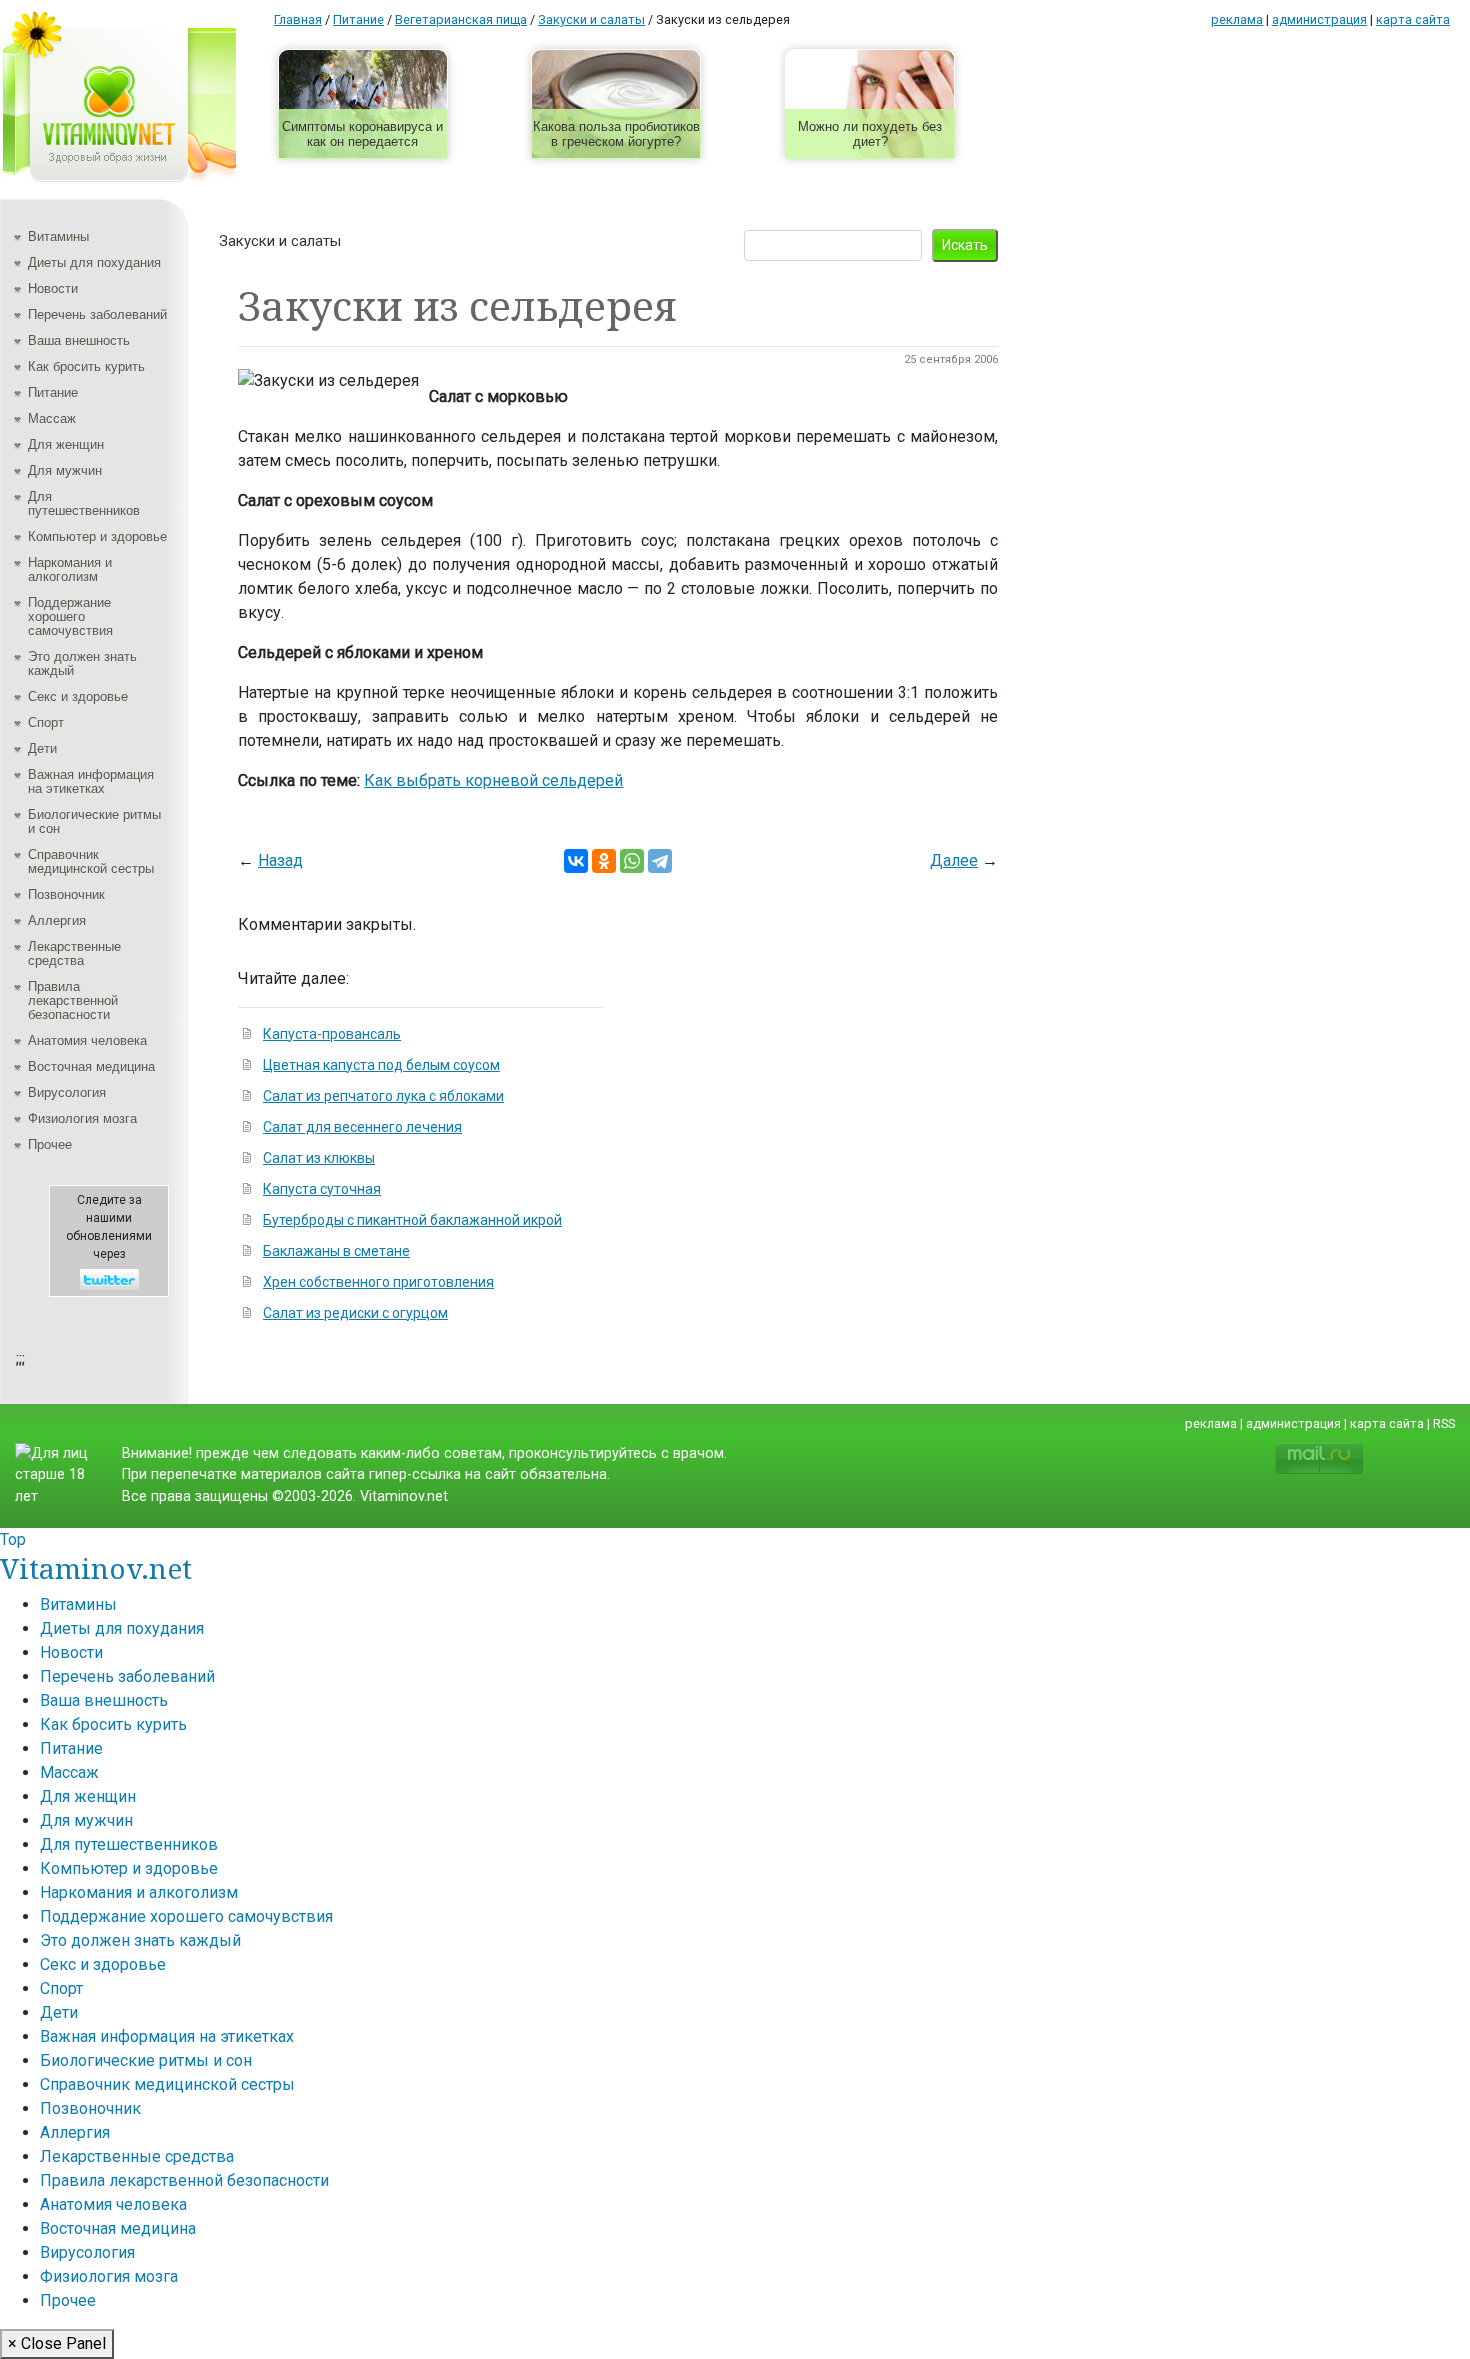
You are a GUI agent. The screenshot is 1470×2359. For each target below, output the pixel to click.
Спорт (46, 722)
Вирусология (67, 1092)
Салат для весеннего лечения (362, 1127)
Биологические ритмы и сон (94, 821)
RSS (1444, 1423)
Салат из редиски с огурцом (355, 1313)
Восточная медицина (91, 1066)
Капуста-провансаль (332, 1034)
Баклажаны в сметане (336, 1251)
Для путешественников (84, 503)
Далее (954, 860)
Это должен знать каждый (82, 663)
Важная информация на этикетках (91, 781)
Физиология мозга (82, 1118)
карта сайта (1413, 19)
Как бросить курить (86, 366)
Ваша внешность (79, 340)
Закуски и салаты (280, 241)
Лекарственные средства (74, 953)
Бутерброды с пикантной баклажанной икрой (412, 1220)
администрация (1319, 19)
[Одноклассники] (604, 861)
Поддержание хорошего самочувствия (70, 616)
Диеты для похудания (94, 262)
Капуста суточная (322, 1189)
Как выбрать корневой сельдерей (493, 780)
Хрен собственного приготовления (378, 1282)
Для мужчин (65, 470)
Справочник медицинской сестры (91, 861)
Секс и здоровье (78, 696)
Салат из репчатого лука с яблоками (383, 1096)
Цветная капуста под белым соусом (381, 1065)
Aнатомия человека (87, 1040)
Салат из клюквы (319, 1158)
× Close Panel (57, 2343)
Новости (53, 288)
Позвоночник (66, 894)
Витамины (58, 236)
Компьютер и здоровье (97, 536)
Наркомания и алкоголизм (70, 569)
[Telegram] (660, 861)
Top (13, 1539)
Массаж (52, 418)
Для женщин (66, 444)
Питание (53, 392)
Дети (42, 748)
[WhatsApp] (632, 861)
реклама (1237, 19)
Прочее (50, 1144)
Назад (280, 860)
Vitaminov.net (96, 1568)
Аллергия (57, 920)
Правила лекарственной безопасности (73, 1000)
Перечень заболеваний (97, 314)
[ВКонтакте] (576, 861)
